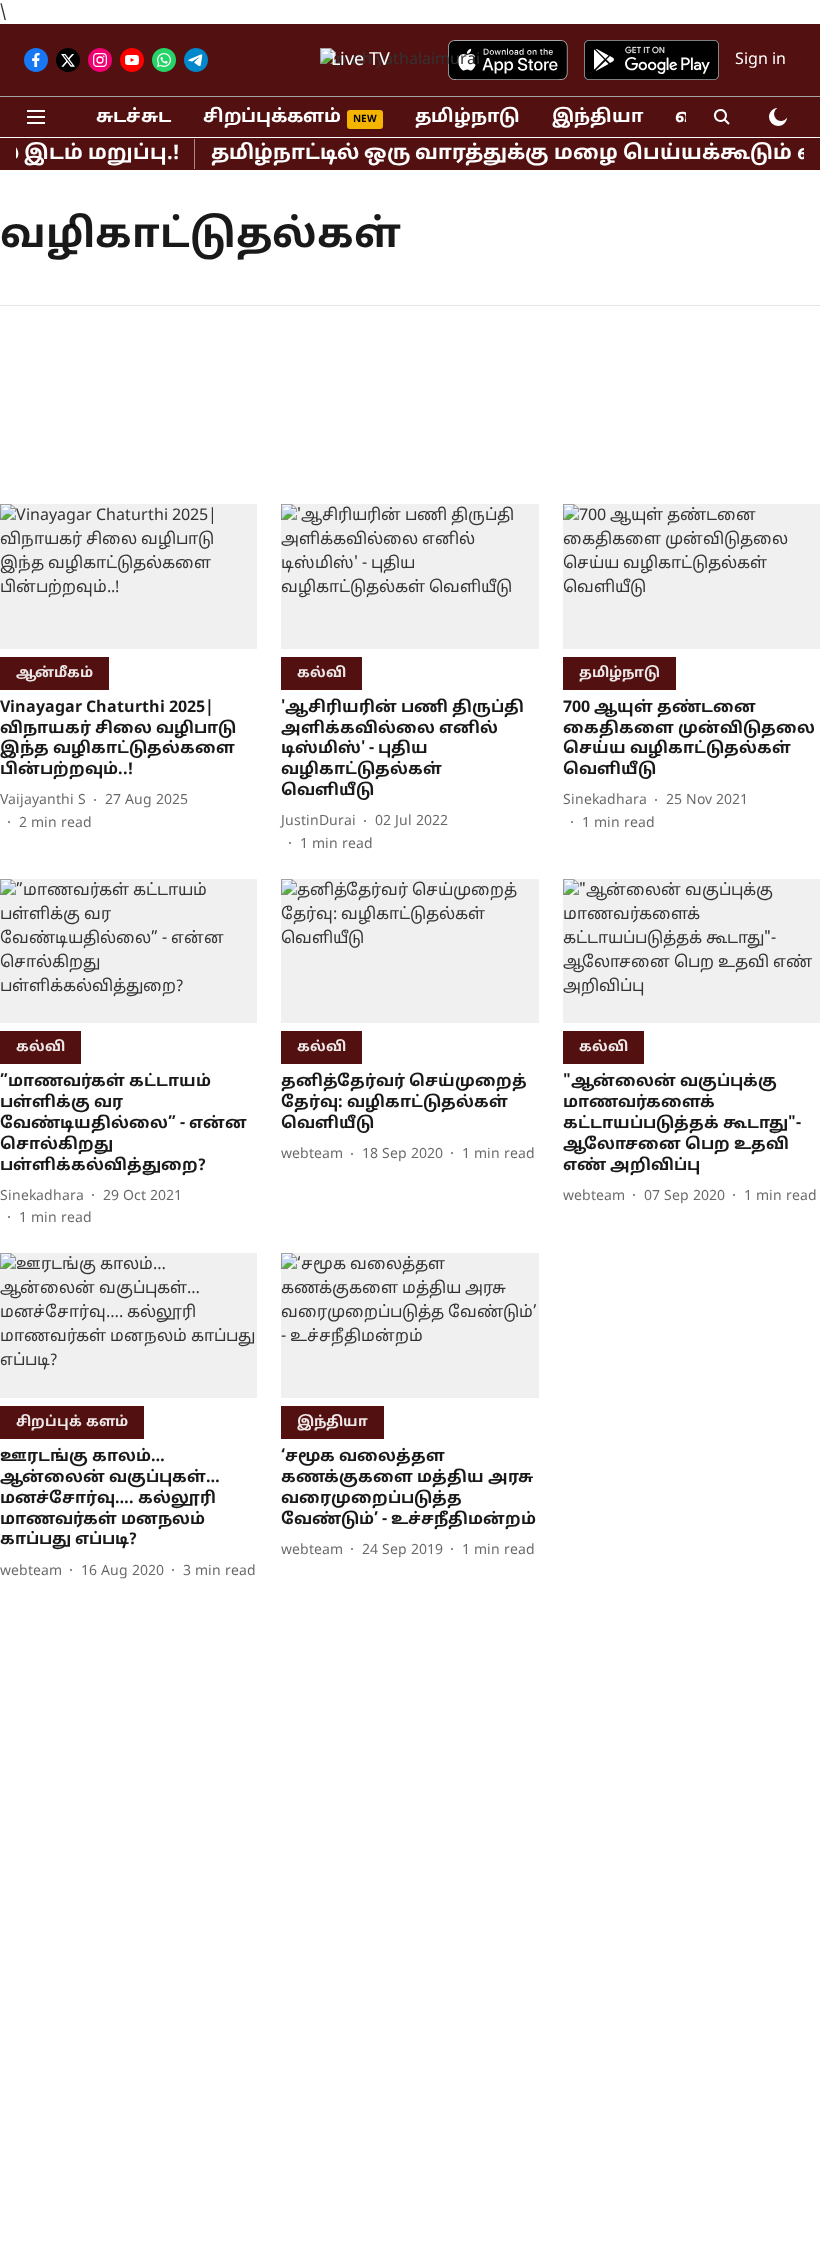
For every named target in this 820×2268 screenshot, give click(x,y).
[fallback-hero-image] (128, 576)
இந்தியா (597, 117)
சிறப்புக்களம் (272, 117)
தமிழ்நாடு (467, 117)
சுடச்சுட (133, 117)
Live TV (360, 60)
